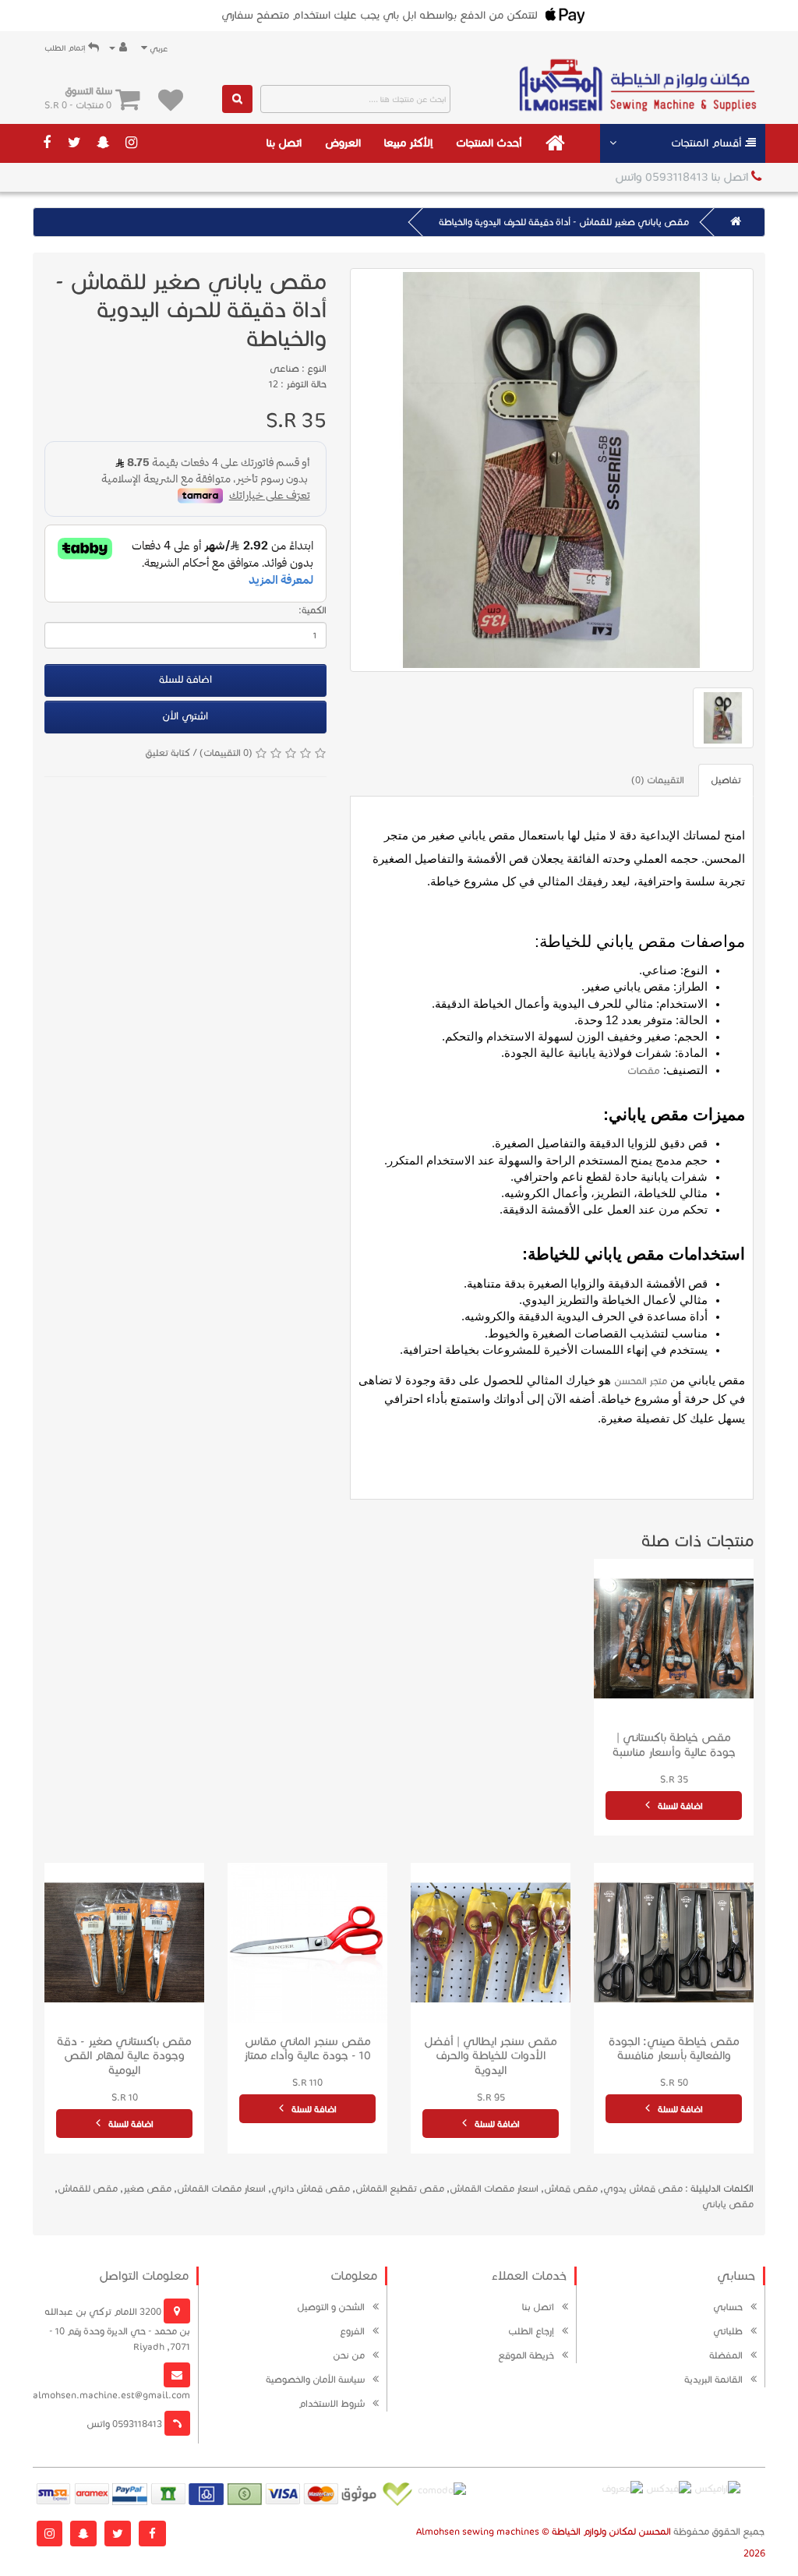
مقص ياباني (728, 2204)
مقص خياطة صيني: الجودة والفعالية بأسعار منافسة (674, 2049)
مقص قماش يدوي (643, 2188)
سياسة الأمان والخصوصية (315, 2379)
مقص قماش (571, 2188)
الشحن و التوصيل (331, 2307)
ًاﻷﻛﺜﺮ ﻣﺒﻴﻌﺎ (408, 143)
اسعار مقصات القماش (494, 2188)
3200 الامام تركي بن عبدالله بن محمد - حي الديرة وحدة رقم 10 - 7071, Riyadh (117, 2329)
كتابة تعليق (168, 753)
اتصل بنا (284, 143)
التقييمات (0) (658, 780)
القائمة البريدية (713, 2379)
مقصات (644, 1071)
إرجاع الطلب (531, 2331)
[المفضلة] (171, 99)
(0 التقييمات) (226, 753)
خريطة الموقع (526, 2355)
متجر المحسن (641, 1381)
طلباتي (728, 2331)
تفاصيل (726, 780)
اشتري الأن (185, 716)
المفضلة (726, 2355)
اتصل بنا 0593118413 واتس (683, 177)
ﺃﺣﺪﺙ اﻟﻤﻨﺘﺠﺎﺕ (489, 143)
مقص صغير (147, 2188)
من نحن (349, 2355)
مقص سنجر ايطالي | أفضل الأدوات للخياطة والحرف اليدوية (491, 2056)
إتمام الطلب (66, 48)
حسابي (728, 2307)
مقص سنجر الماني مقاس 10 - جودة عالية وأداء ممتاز (307, 2049)
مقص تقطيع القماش (400, 2188)
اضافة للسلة (185, 680)
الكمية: (312, 610)
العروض (343, 143)
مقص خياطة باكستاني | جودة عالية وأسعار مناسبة (674, 1745)
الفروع (352, 2331)
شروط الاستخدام (332, 2403)
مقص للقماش (88, 2188)
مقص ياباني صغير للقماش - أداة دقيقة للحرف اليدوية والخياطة (564, 222)
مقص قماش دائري (311, 2188)
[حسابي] (118, 48)
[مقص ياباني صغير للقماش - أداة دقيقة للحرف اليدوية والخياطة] (552, 470)
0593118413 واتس (125, 2424)
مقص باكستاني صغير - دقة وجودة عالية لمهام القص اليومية (124, 2056)
